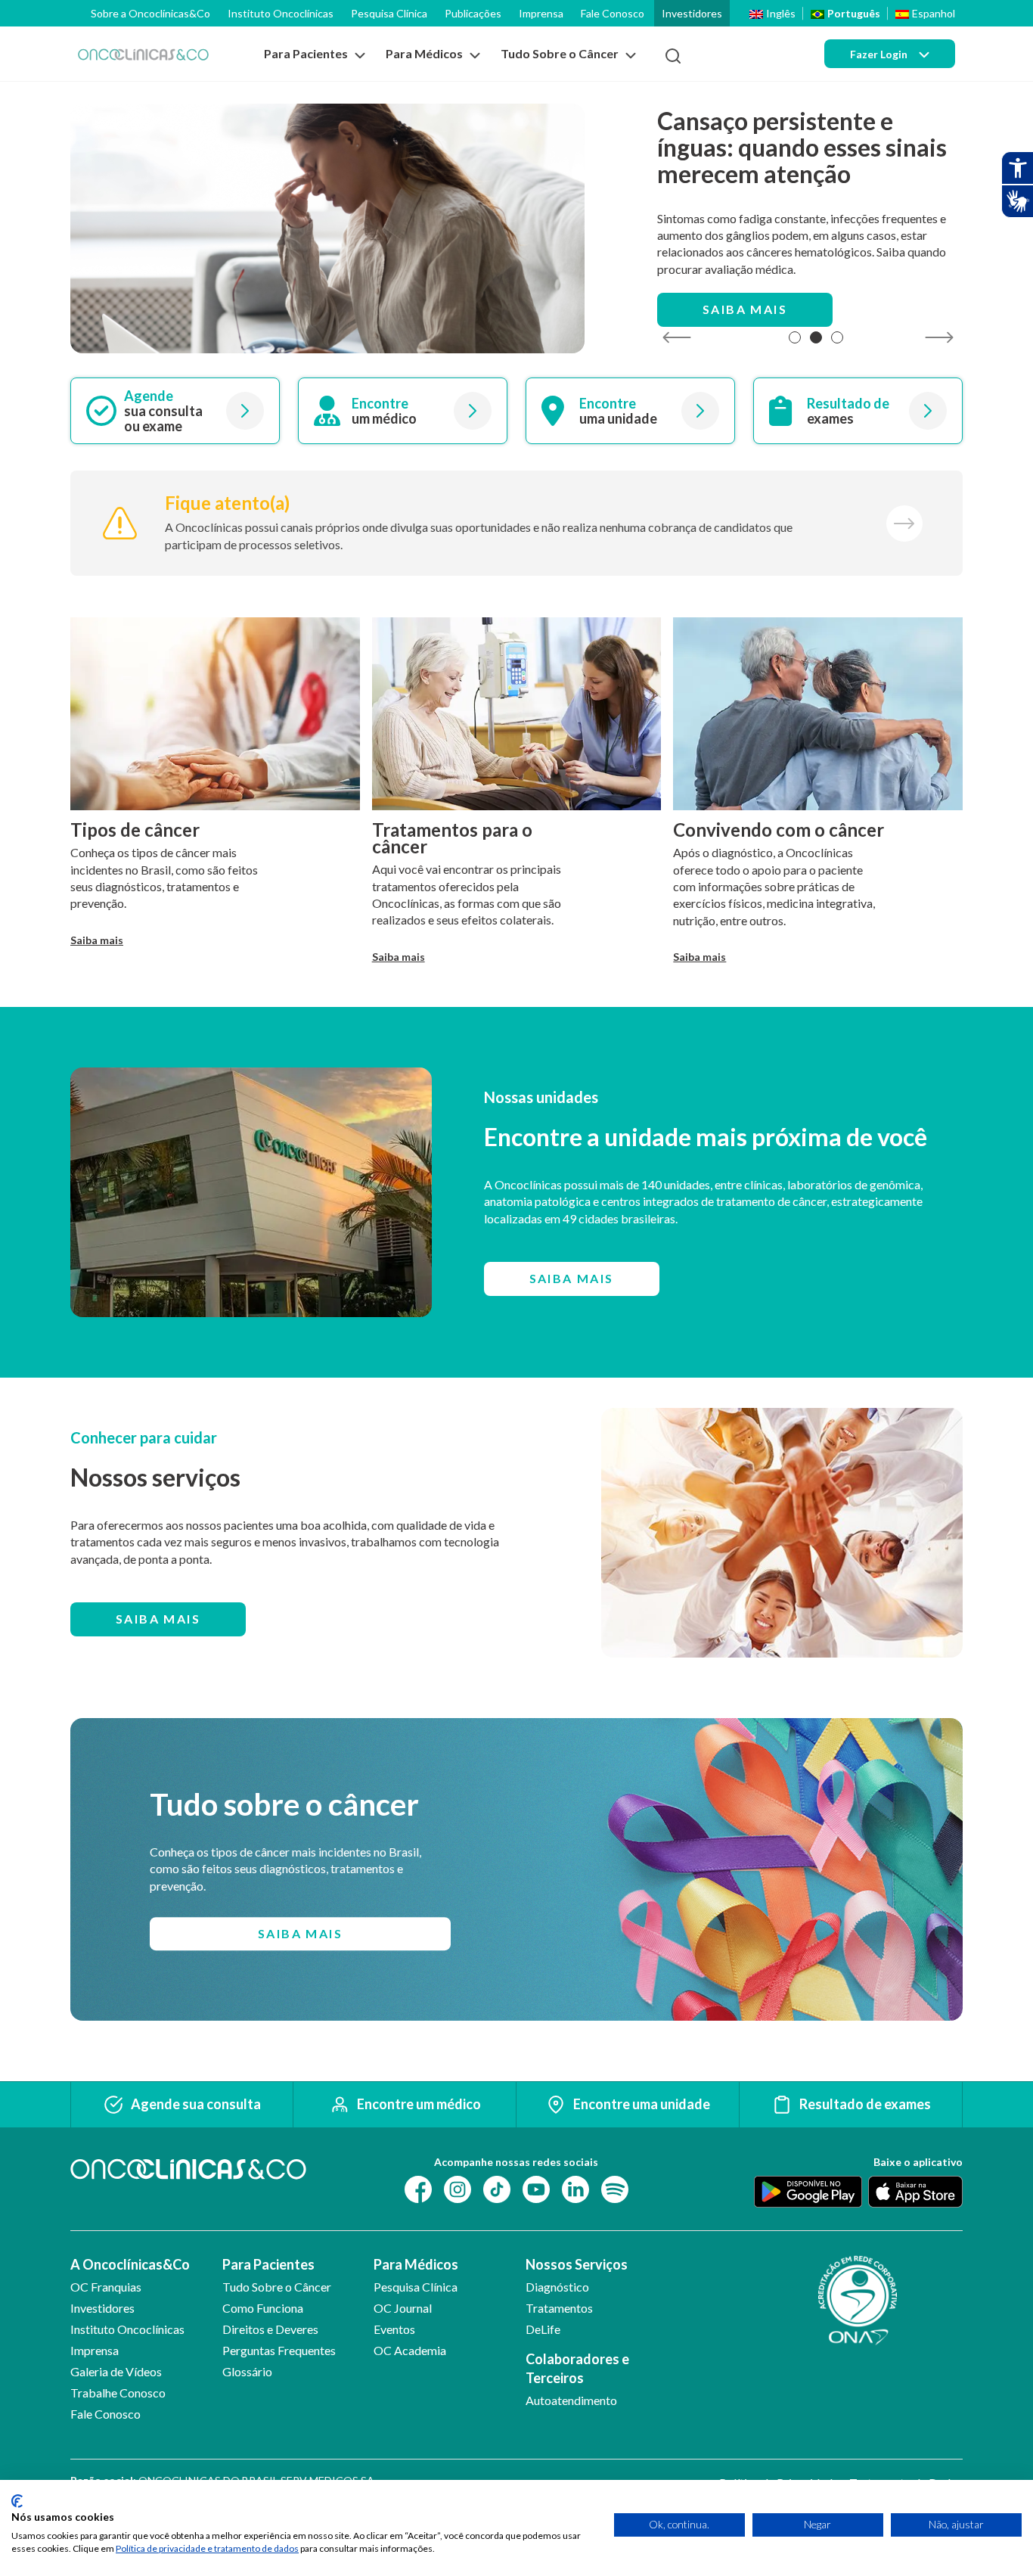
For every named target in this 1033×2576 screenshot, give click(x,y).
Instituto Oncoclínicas (281, 13)
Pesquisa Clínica (389, 13)
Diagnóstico (557, 2287)
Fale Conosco (613, 13)
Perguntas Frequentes (279, 2350)
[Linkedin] (575, 2188)
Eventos (394, 2329)
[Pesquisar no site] (673, 56)
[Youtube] (536, 2188)
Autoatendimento (571, 2400)
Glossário (247, 2371)
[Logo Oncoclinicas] (143, 54)
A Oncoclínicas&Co (130, 2264)
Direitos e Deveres (270, 2329)
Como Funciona (263, 2308)
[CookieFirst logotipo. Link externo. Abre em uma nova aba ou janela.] (17, 2501)
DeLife (543, 2329)
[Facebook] (418, 2188)
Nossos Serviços (577, 2264)
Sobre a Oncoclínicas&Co (150, 13)
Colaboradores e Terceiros (577, 2368)
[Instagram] (458, 2188)
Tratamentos (559, 2308)
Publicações (473, 13)
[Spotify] (615, 2188)
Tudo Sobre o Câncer (277, 2287)
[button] (795, 337)
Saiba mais (745, 309)
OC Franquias (106, 2287)
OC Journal (403, 2308)
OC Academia (410, 2350)
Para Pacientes (268, 2264)
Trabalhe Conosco (118, 2393)
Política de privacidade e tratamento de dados (207, 2548)
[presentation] (676, 338)
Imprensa (541, 13)
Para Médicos (416, 2264)
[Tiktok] (497, 2188)
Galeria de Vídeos (116, 2371)
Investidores (692, 13)
